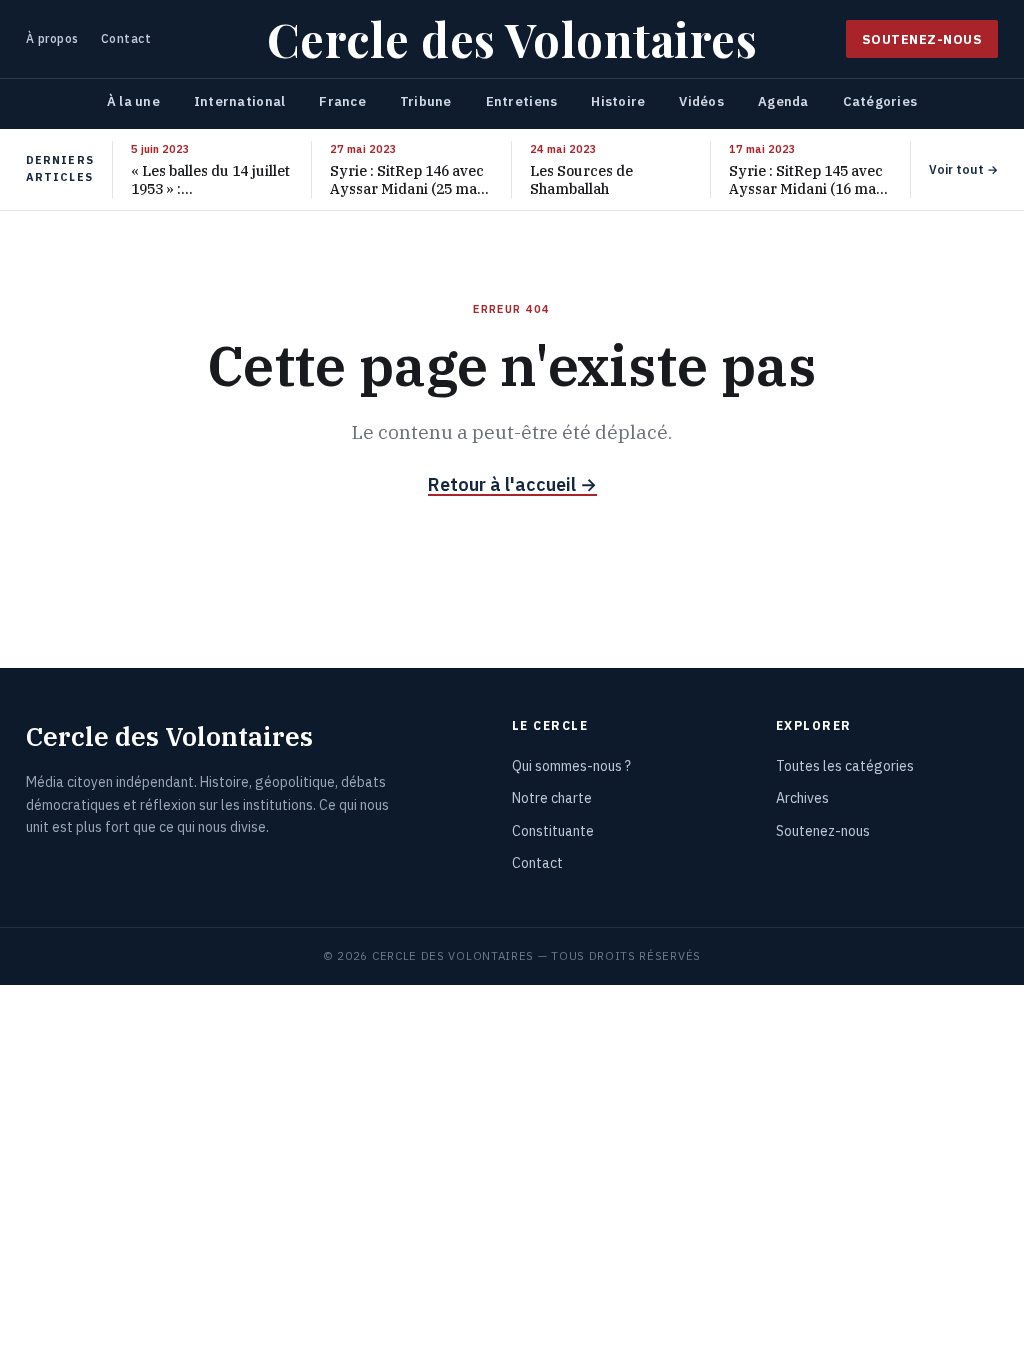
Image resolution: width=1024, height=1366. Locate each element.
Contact (126, 38)
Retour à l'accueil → (512, 484)
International (239, 101)
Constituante (553, 831)
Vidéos (701, 101)
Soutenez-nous (922, 39)
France (342, 101)
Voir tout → (963, 169)
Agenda (783, 101)
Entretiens (522, 101)
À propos (52, 38)
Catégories (880, 101)
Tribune (426, 101)
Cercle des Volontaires (512, 39)
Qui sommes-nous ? (571, 766)
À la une (133, 101)
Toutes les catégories (845, 766)
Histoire (618, 101)
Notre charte (552, 798)
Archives (802, 798)
